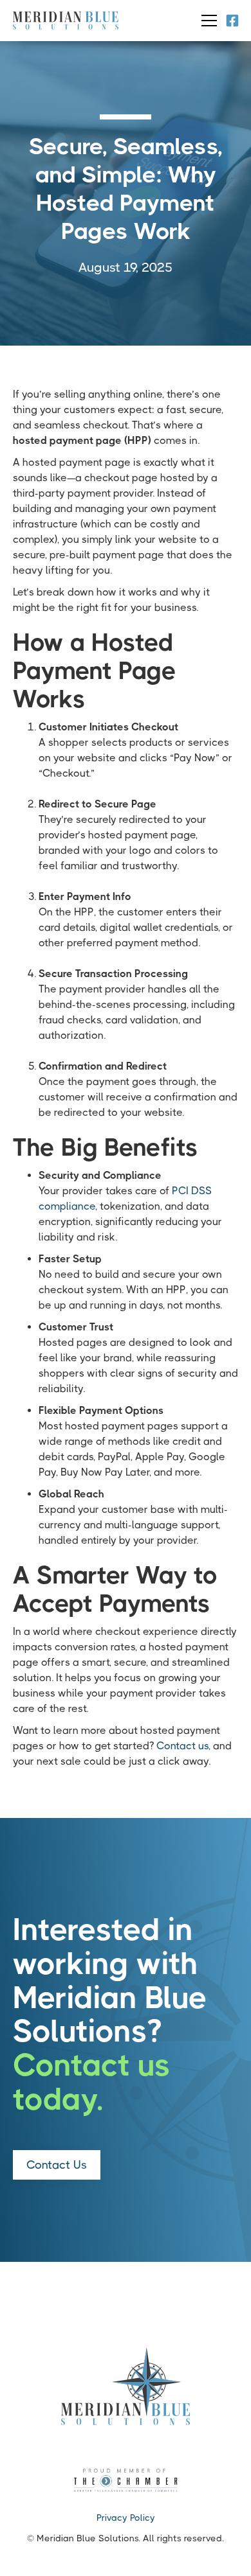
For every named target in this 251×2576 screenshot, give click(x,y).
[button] (207, 21)
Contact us (182, 1746)
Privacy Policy (126, 2518)
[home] (66, 21)
